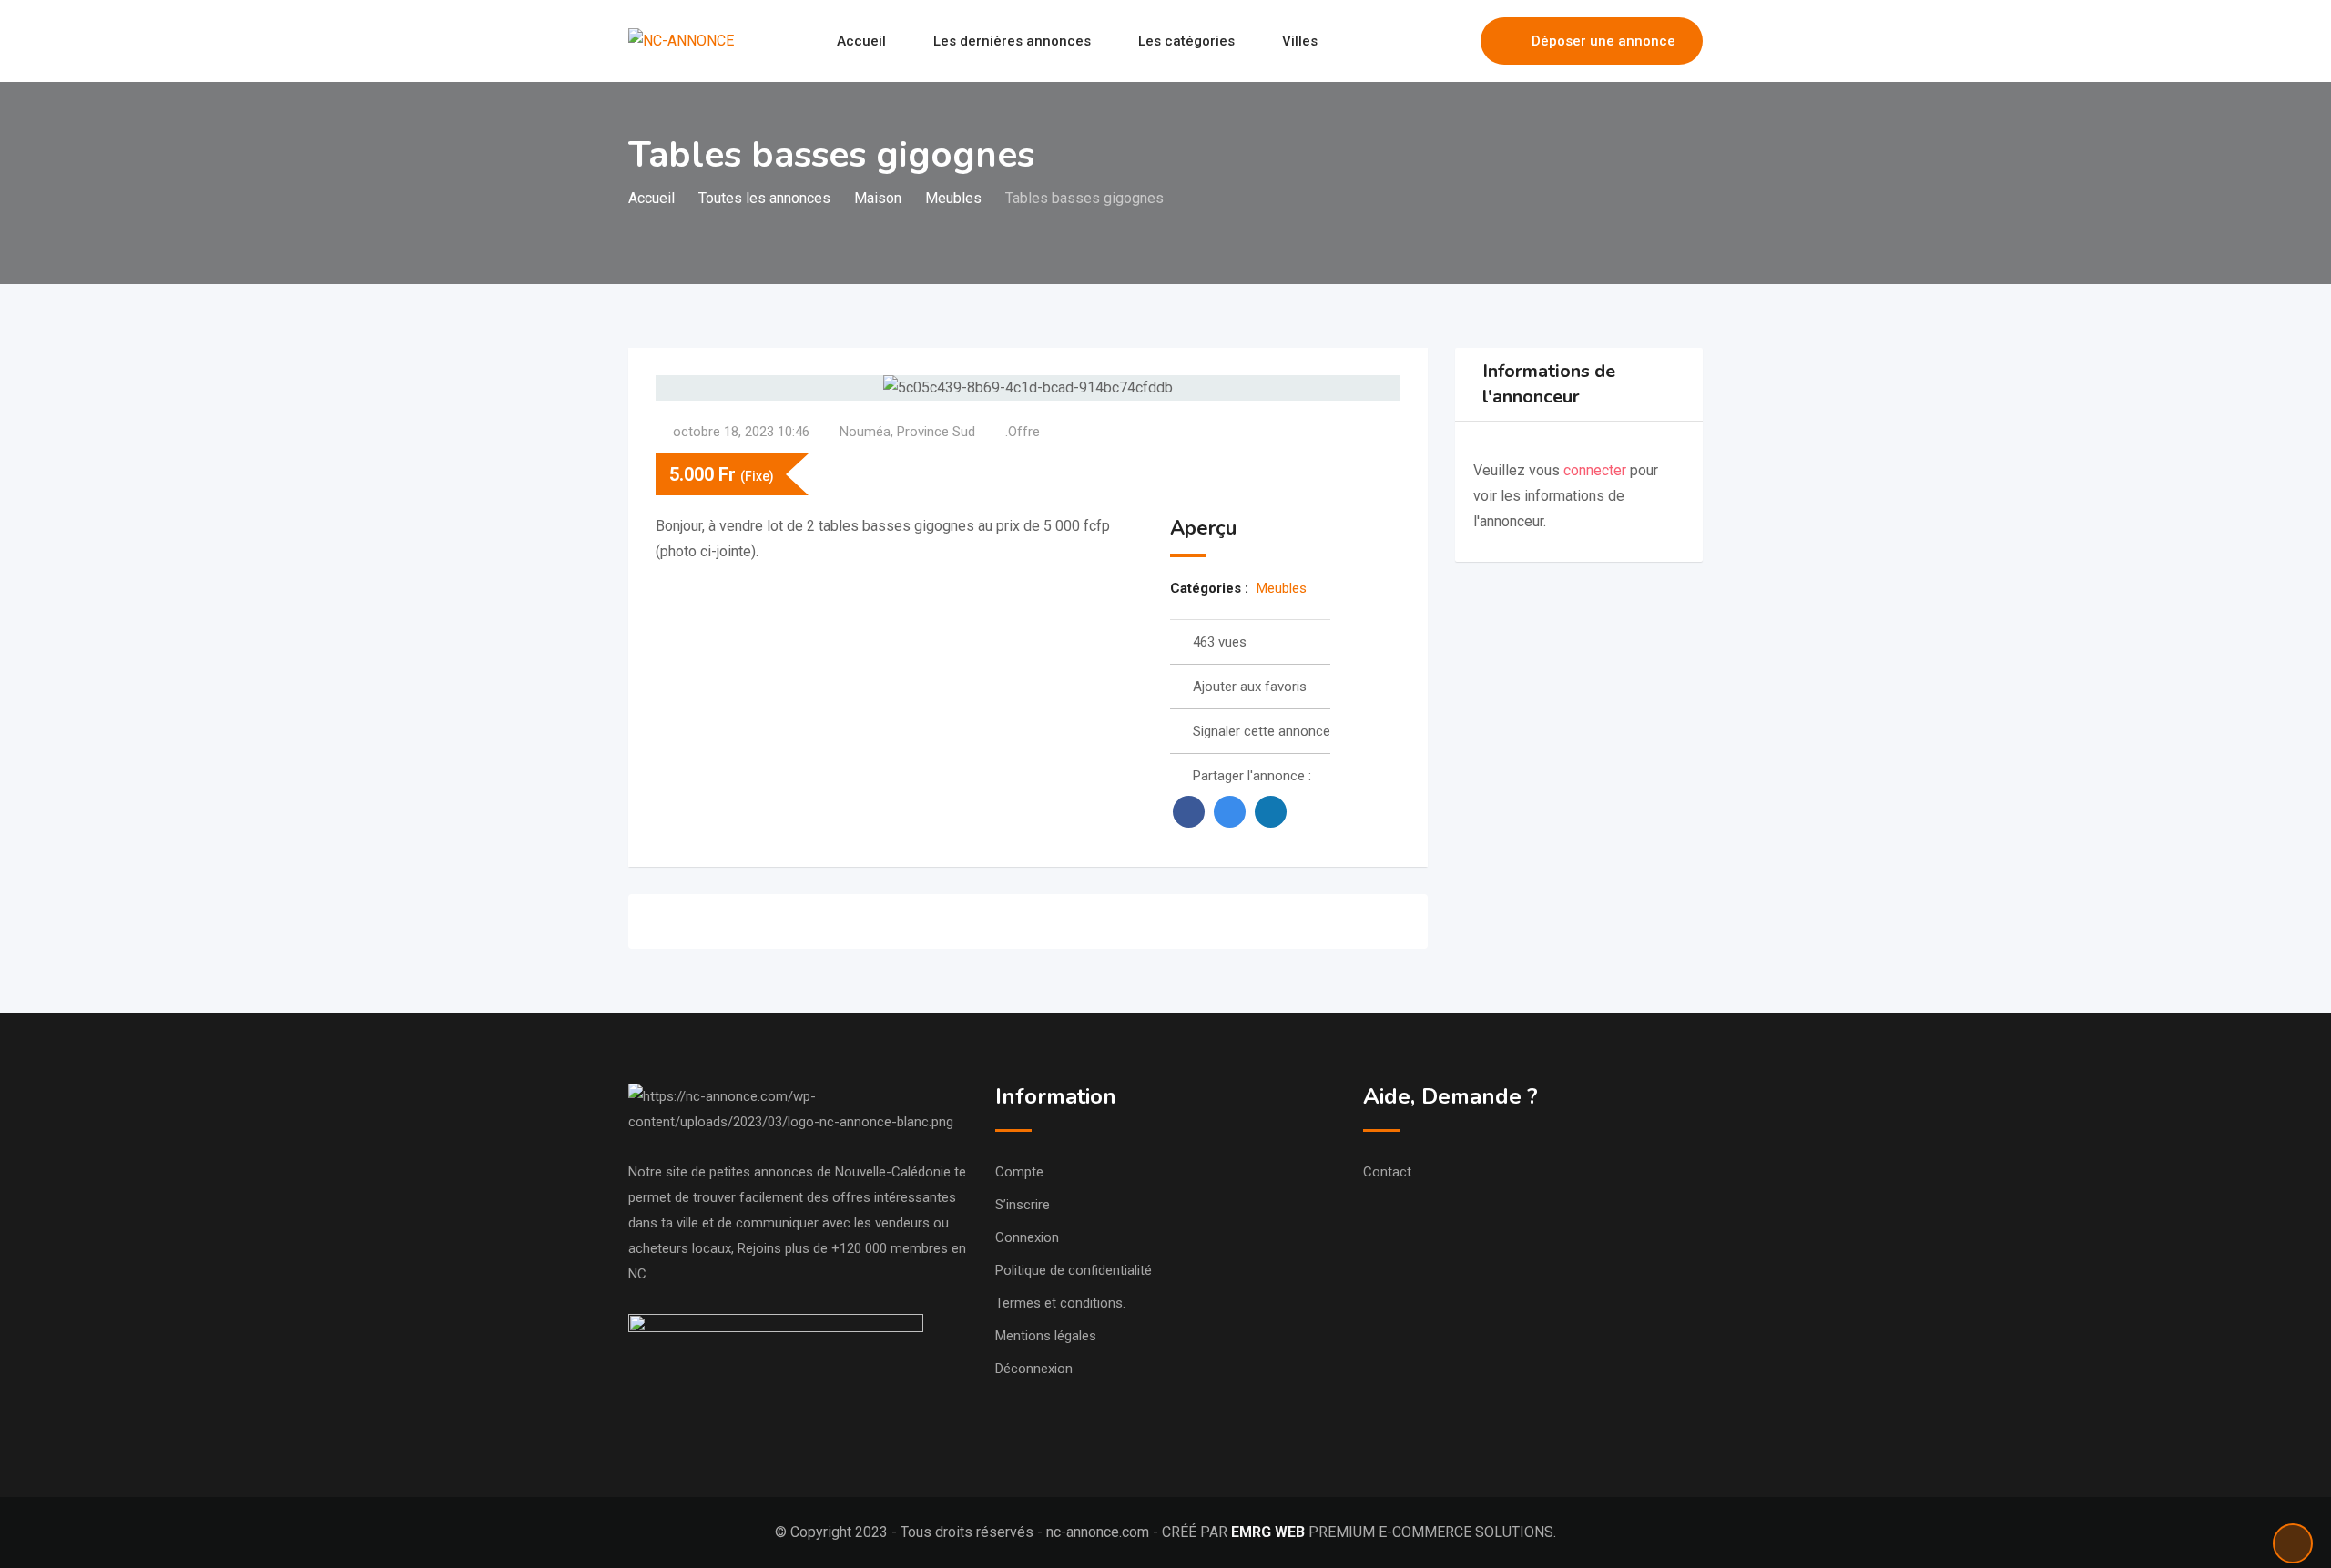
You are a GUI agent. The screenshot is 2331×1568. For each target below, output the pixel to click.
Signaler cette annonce (1262, 731)
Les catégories (1186, 41)
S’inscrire (1023, 1205)
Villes (1300, 41)
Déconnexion (1034, 1369)
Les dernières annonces (1012, 41)
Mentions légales (1046, 1336)
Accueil (861, 41)
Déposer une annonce (1603, 41)
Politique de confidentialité (1074, 1270)
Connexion (1027, 1237)
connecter (1597, 470)
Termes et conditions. (1060, 1303)
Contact (1387, 1172)
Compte (1019, 1172)
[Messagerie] (1428, 41)
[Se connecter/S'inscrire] (1458, 41)
